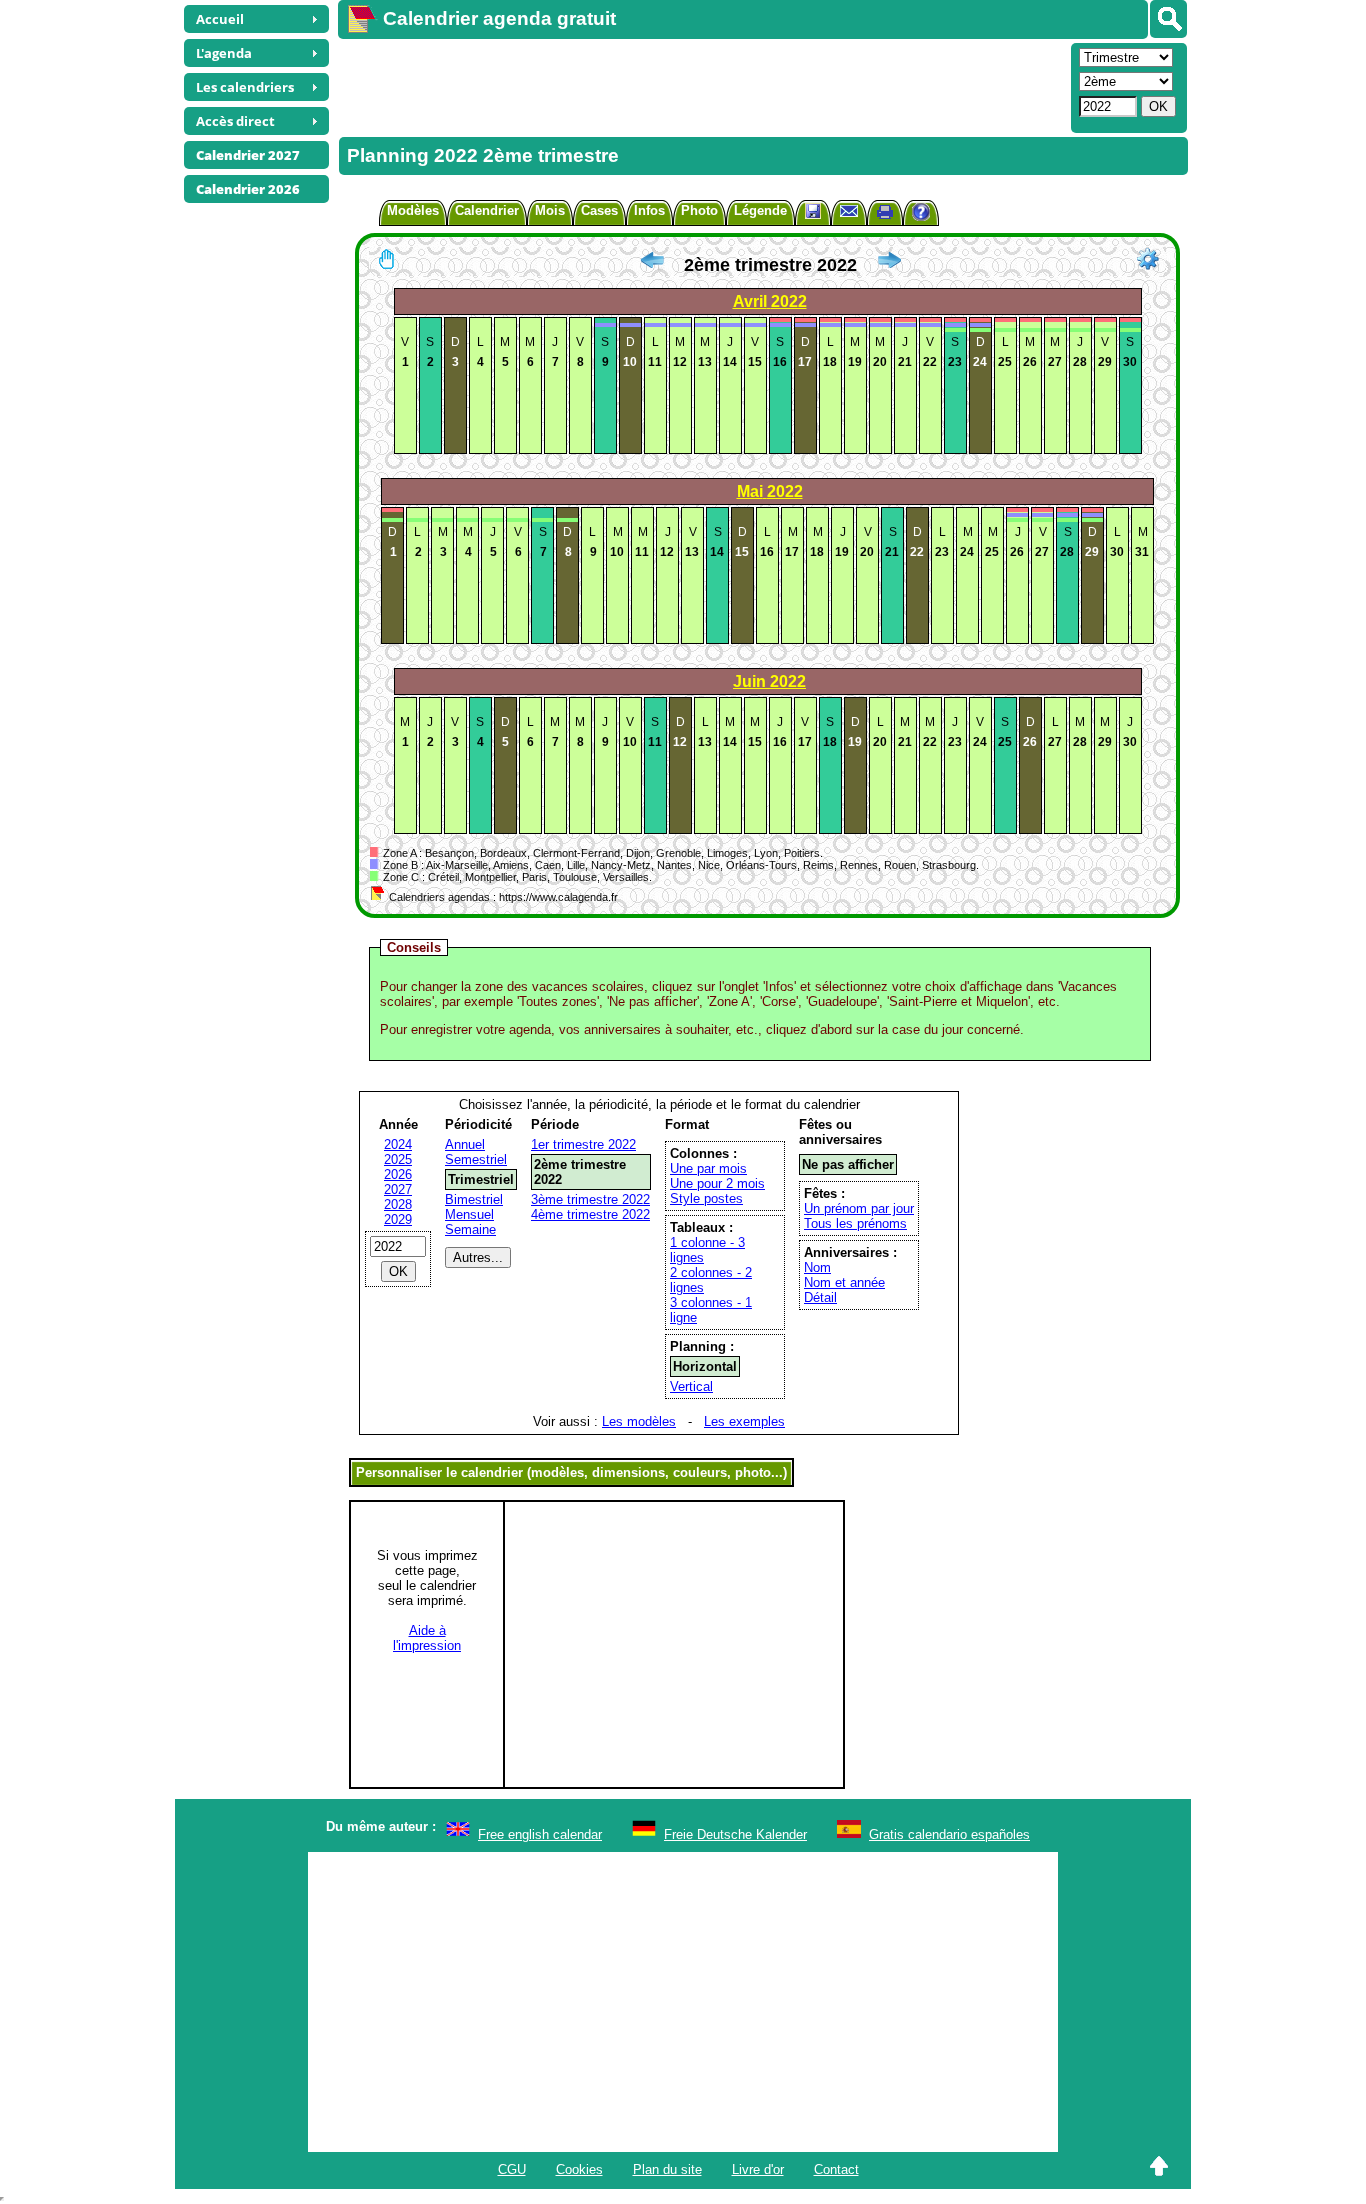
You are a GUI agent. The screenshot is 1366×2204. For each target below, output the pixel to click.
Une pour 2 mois (717, 1183)
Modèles (413, 210)
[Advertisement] (702, 86)
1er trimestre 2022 (583, 1144)
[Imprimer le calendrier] (885, 214)
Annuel (465, 1144)
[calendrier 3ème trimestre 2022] (889, 265)
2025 (398, 1159)
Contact (836, 2169)
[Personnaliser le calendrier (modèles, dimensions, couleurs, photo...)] (1148, 259)
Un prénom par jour (859, 1208)
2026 (398, 1174)
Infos (649, 210)
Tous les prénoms (855, 1223)
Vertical (691, 1386)
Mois (550, 210)
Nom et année (844, 1282)
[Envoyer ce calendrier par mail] (849, 210)
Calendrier (487, 210)
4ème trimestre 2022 (590, 1214)
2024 (398, 1144)
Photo (699, 210)
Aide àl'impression (427, 1638)
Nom (817, 1267)
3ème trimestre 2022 (590, 1199)
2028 (398, 1204)
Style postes (706, 1198)
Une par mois (708, 1168)
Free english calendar (540, 1834)
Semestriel (476, 1159)
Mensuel (469, 1214)
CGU (512, 2169)
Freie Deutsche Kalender (735, 1834)
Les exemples (744, 1421)
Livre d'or (758, 2169)
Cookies (579, 2169)
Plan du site (667, 2169)
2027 (398, 1189)
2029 (398, 1219)
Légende (760, 210)
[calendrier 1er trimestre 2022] (652, 265)
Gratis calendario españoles (949, 1834)
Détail (820, 1297)
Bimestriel (474, 1199)
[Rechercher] (1168, 19)
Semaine (470, 1229)
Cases (599, 210)
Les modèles (639, 1421)
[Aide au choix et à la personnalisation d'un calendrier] (921, 214)
